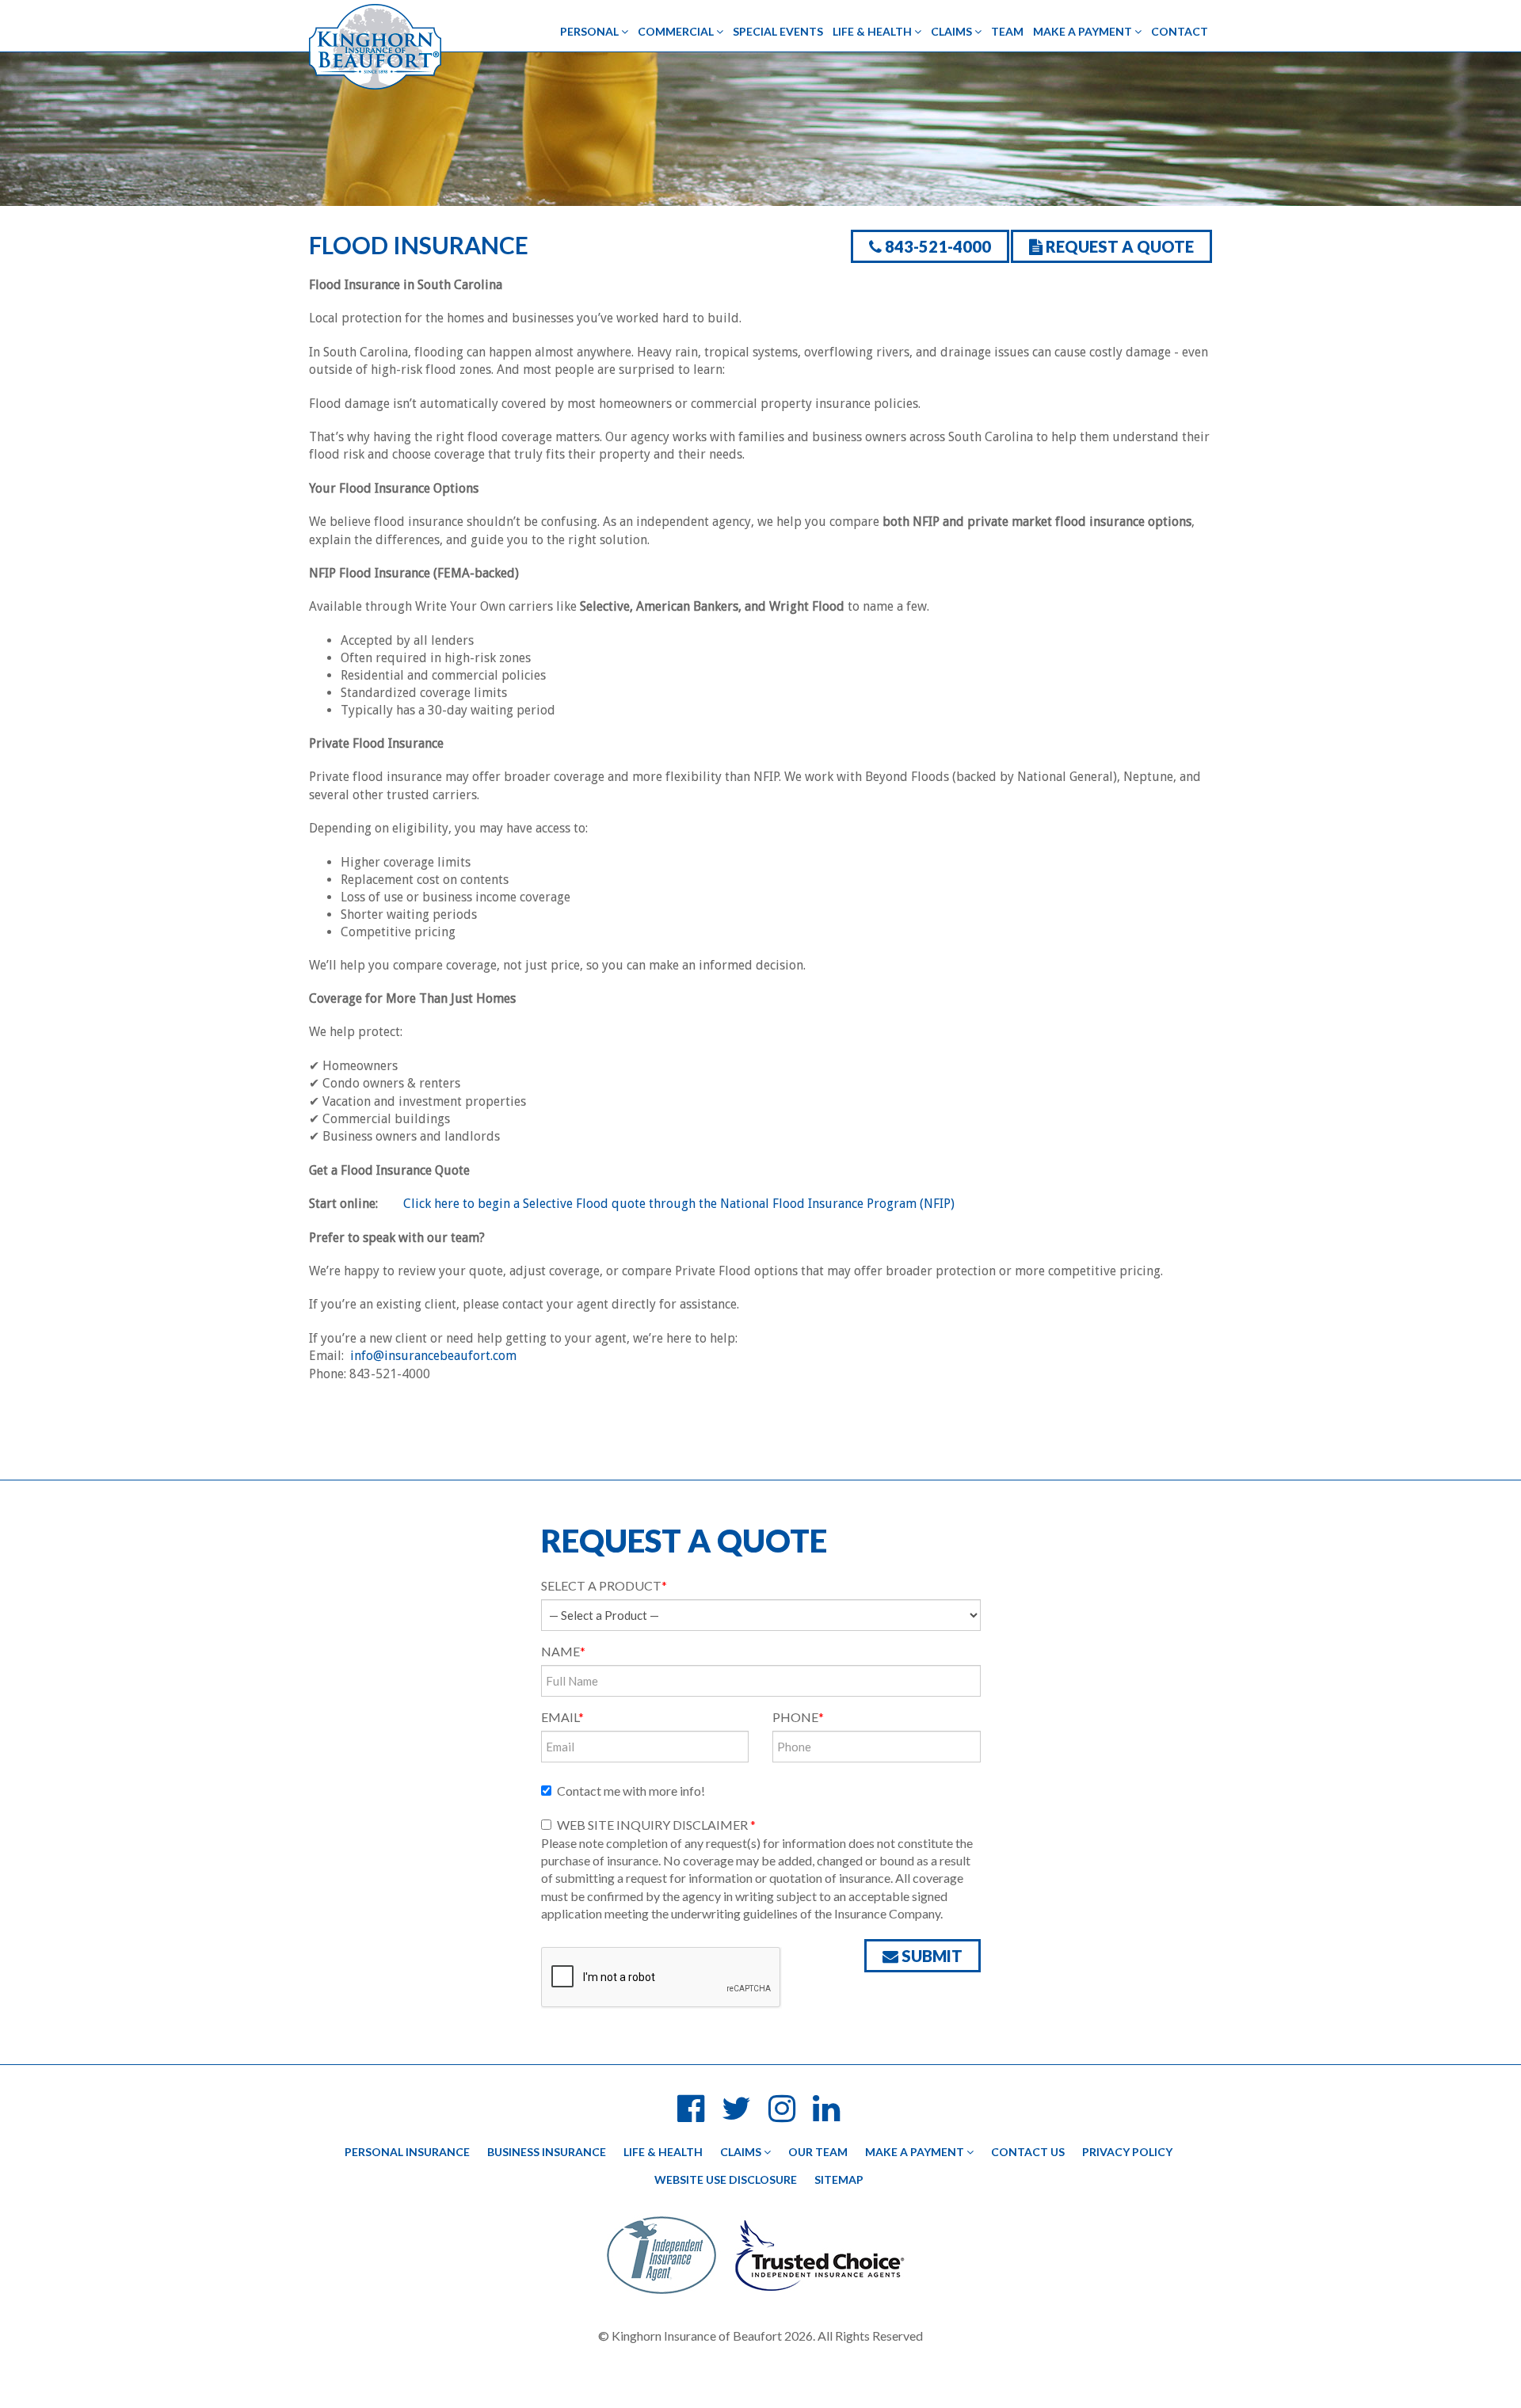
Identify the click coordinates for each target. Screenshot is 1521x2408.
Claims (953, 31)
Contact (1180, 31)
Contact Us (1028, 2152)
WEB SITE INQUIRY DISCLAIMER (656, 1825)
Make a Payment (1084, 31)
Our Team (818, 2152)
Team (1007, 31)
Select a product (604, 1585)
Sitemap (839, 2179)
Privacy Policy (1127, 2152)
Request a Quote (1118, 246)
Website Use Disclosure (726, 2179)
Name (563, 1651)
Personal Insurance (407, 2152)
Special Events (778, 31)
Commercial (677, 31)
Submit (930, 1956)
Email (562, 1717)
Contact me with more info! (631, 1791)
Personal (591, 31)
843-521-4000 (936, 246)
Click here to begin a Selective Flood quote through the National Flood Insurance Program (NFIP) (679, 1204)
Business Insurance (547, 2152)
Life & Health (873, 31)
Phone (798, 1717)
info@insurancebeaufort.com (433, 1356)
